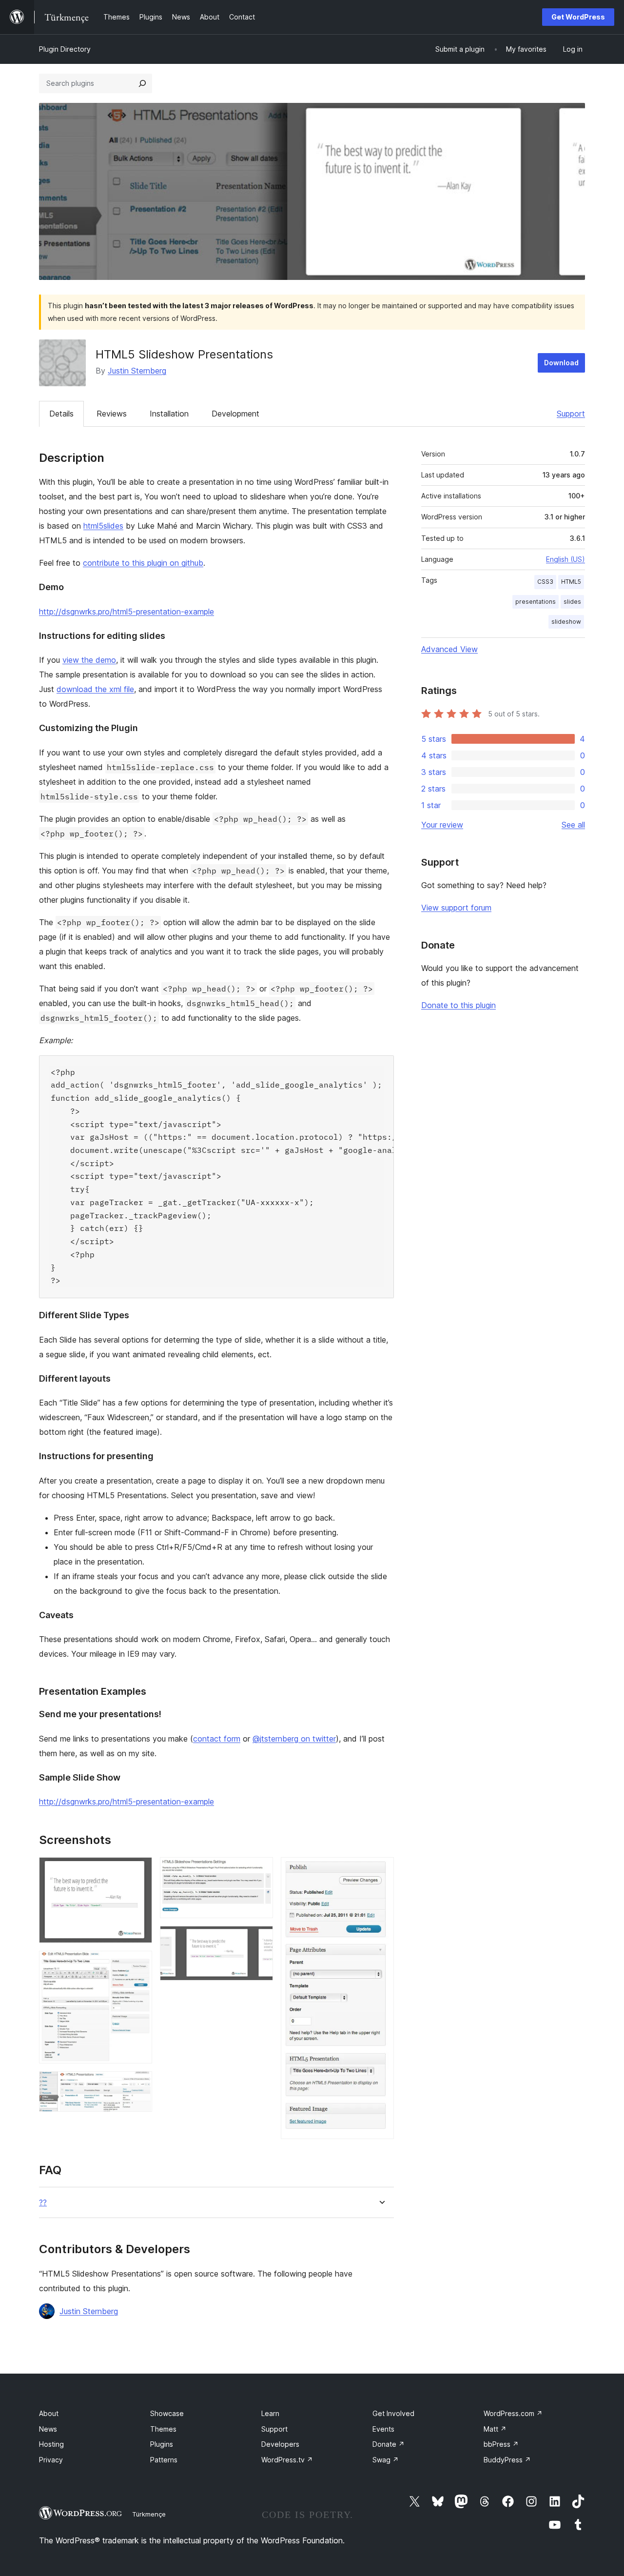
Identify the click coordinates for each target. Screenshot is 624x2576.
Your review (442, 825)
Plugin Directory (65, 49)
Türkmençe (149, 2514)
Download (561, 363)
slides (572, 602)
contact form (217, 1739)
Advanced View (449, 649)
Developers (280, 2444)
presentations (536, 602)
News (48, 2429)
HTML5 (571, 582)
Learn (270, 2413)
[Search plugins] (142, 83)
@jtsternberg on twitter (294, 1739)
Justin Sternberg (137, 371)
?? (43, 2203)
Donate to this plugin (458, 1005)
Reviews (112, 414)
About (49, 2413)
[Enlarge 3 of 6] (139, 2084)
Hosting (51, 2444)
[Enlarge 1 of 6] (139, 1870)
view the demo (89, 660)
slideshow (566, 622)
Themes (163, 2429)
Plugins (162, 2444)
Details (61, 414)
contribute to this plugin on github (143, 563)
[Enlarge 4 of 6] (260, 1870)
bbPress (501, 2444)
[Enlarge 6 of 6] (381, 1870)
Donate (389, 2444)
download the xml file (95, 689)
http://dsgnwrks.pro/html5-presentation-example (127, 612)
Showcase (167, 2413)
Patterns (164, 2460)
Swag (386, 2460)
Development (235, 414)
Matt (495, 2429)
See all (573, 825)
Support (571, 414)
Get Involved (393, 2413)
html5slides (103, 526)
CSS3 (545, 582)
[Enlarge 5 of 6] (260, 1939)
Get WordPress (578, 17)
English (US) (565, 559)
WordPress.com (513, 2413)
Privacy (51, 2460)
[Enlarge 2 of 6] (139, 1964)
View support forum (456, 908)
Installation (169, 414)
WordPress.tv (287, 2460)
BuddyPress (507, 2460)
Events (383, 2429)
